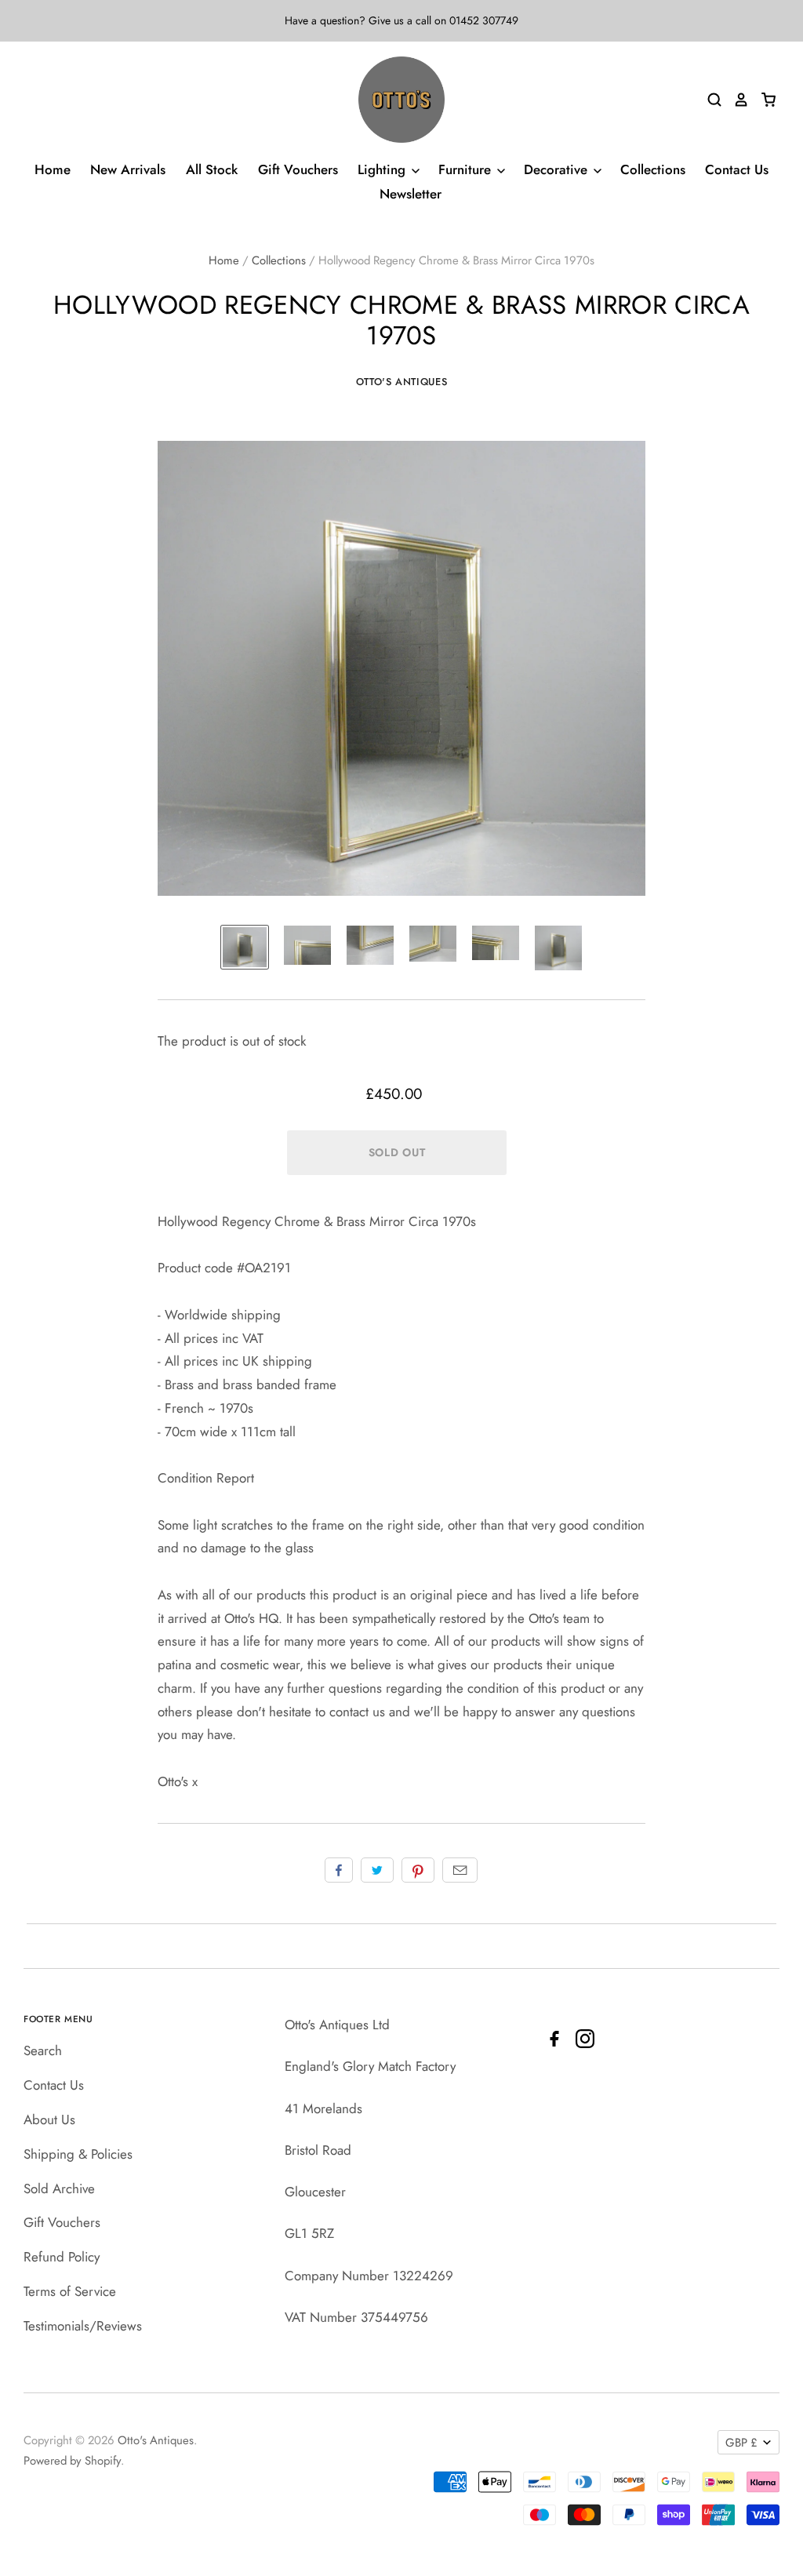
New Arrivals (128, 169)
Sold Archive (59, 2189)
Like (339, 1870)
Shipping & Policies (78, 2154)
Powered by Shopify (72, 2461)
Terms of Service (70, 2291)
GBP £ (741, 2443)
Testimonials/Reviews (83, 2326)
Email (460, 1870)
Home (53, 169)
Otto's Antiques (402, 382)
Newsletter (411, 194)
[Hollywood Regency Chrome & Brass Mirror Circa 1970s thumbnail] (245, 948)
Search (43, 2050)
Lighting (383, 169)
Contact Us (737, 169)
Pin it (418, 1870)
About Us (49, 2119)
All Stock (212, 169)
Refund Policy (62, 2257)
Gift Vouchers (298, 169)
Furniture (467, 169)
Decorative (558, 169)
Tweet (377, 1870)
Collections (653, 169)
